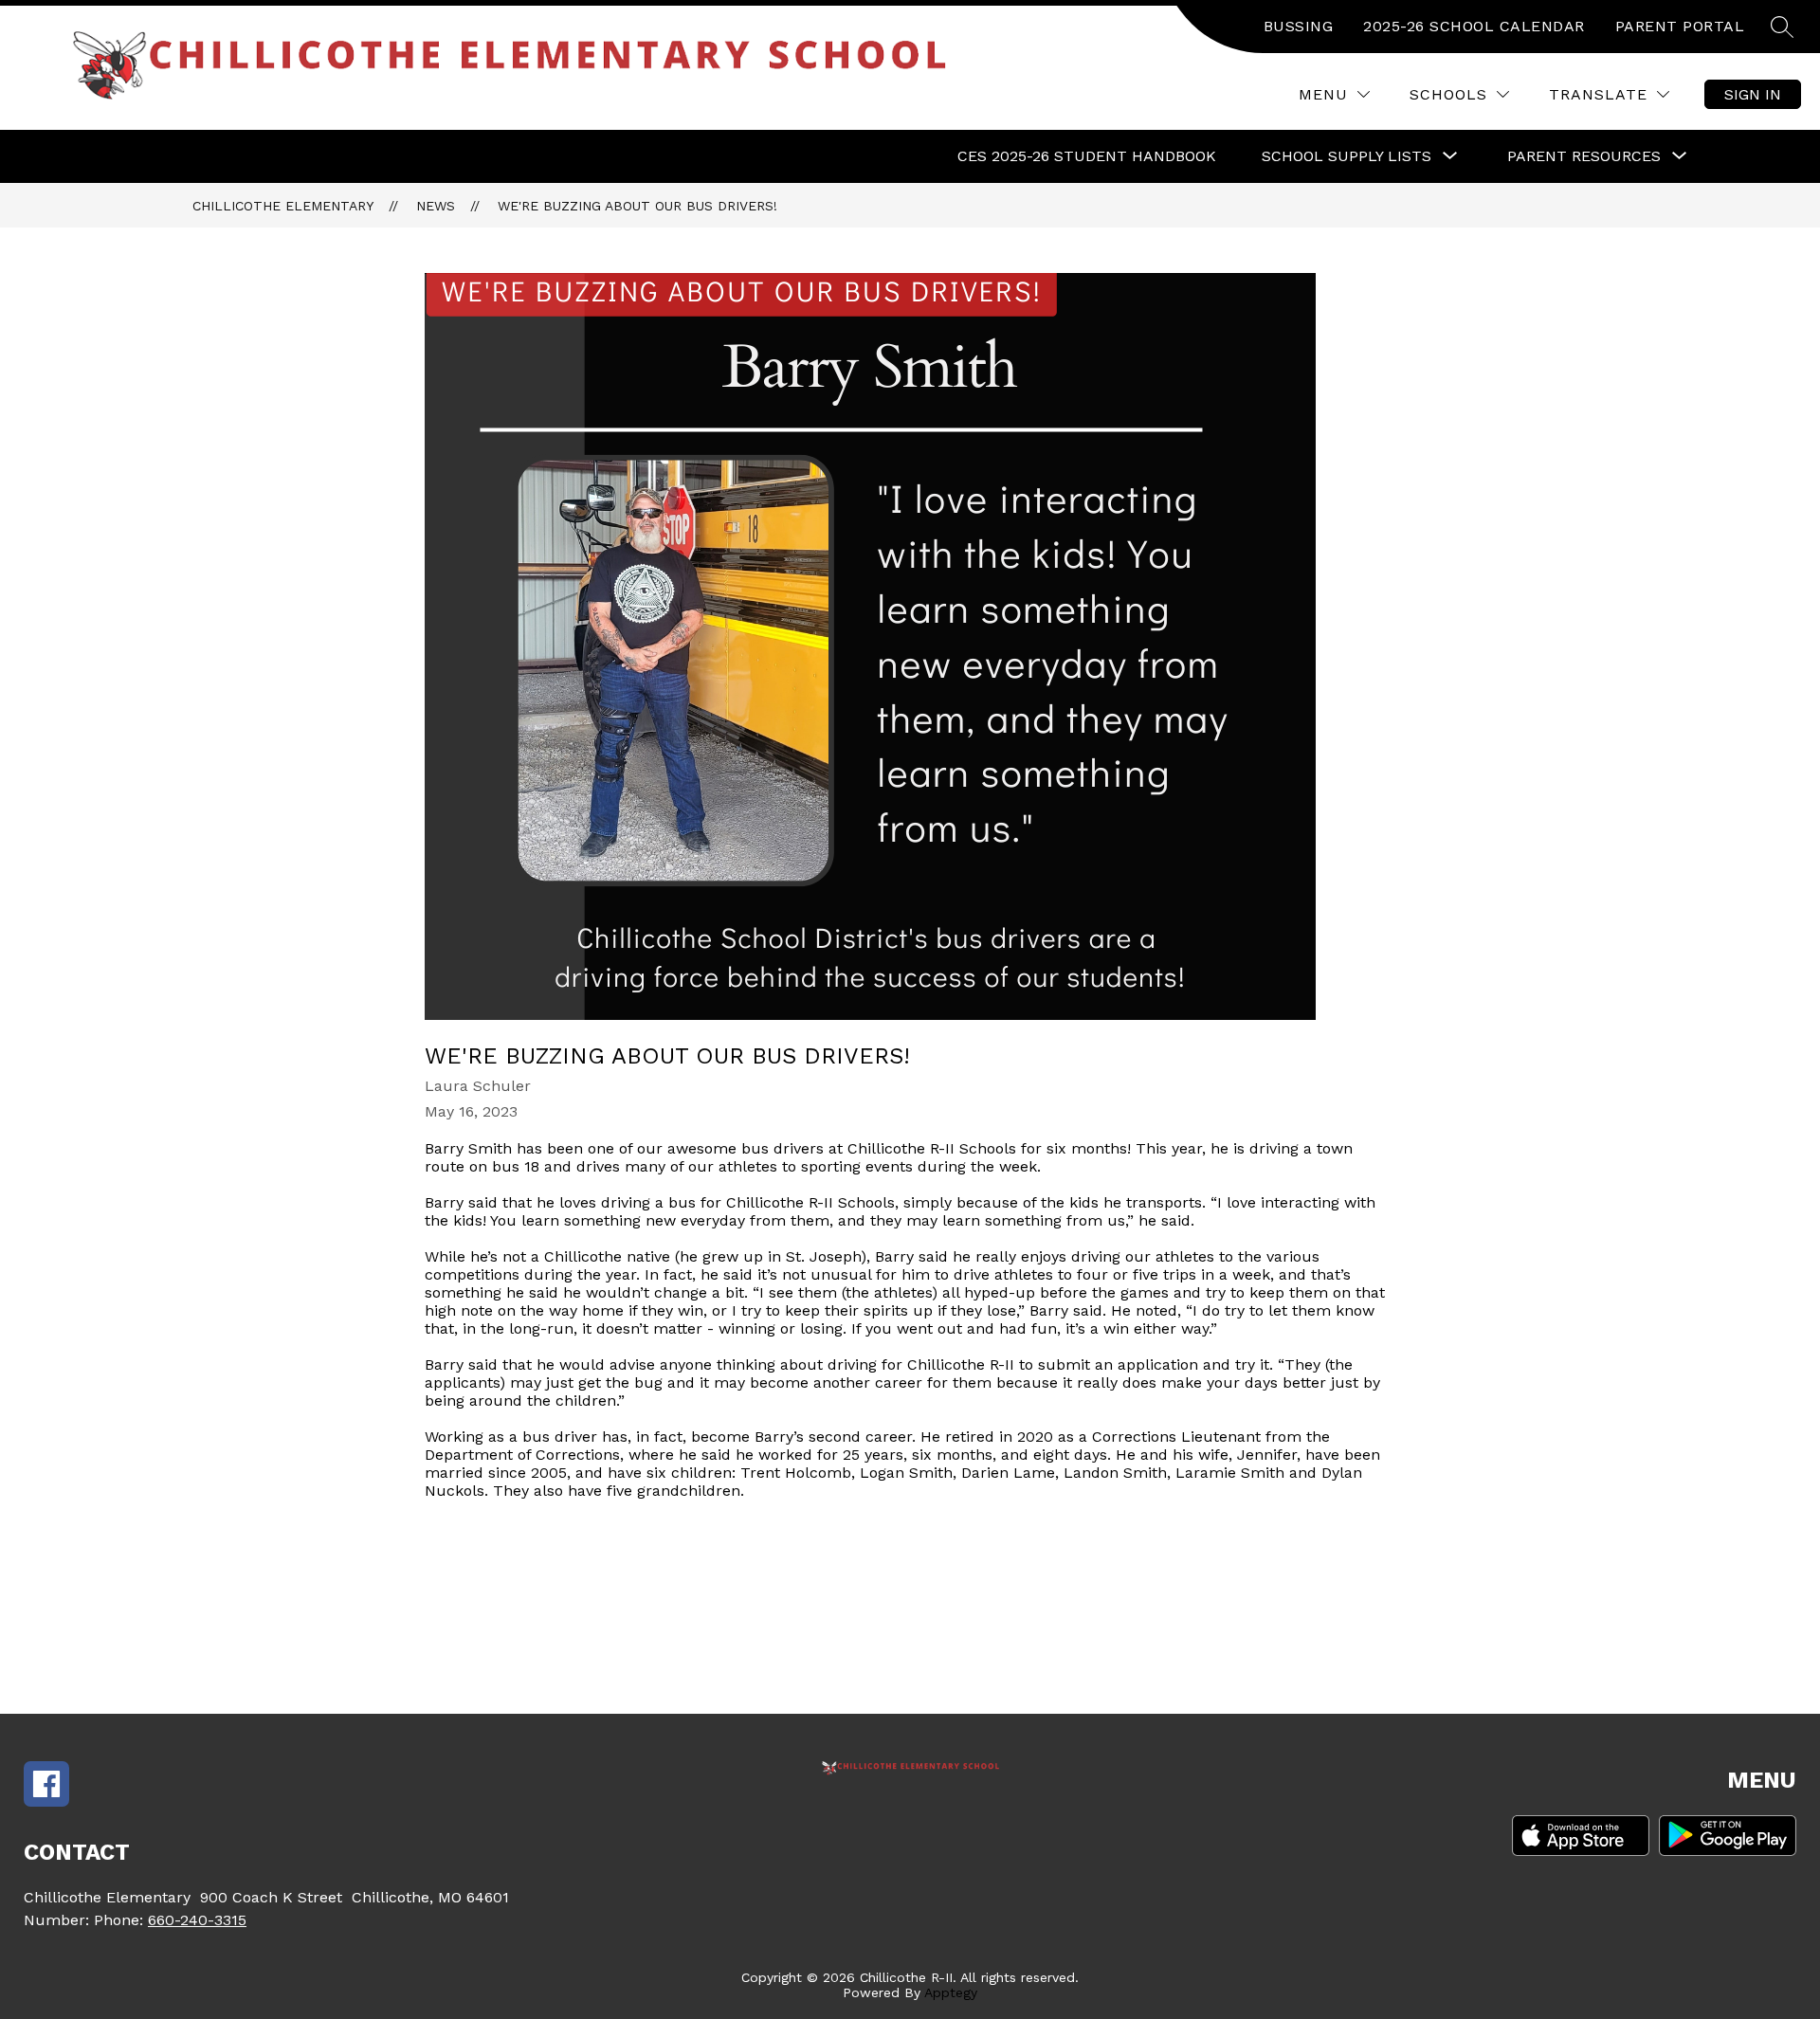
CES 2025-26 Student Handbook (1087, 156)
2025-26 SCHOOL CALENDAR (1474, 26)
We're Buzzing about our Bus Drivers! (637, 206)
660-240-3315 (197, 1920)
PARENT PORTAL (1680, 26)
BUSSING (1299, 26)
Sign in (1753, 94)
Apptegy (951, 1992)
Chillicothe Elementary (283, 206)
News (436, 206)
